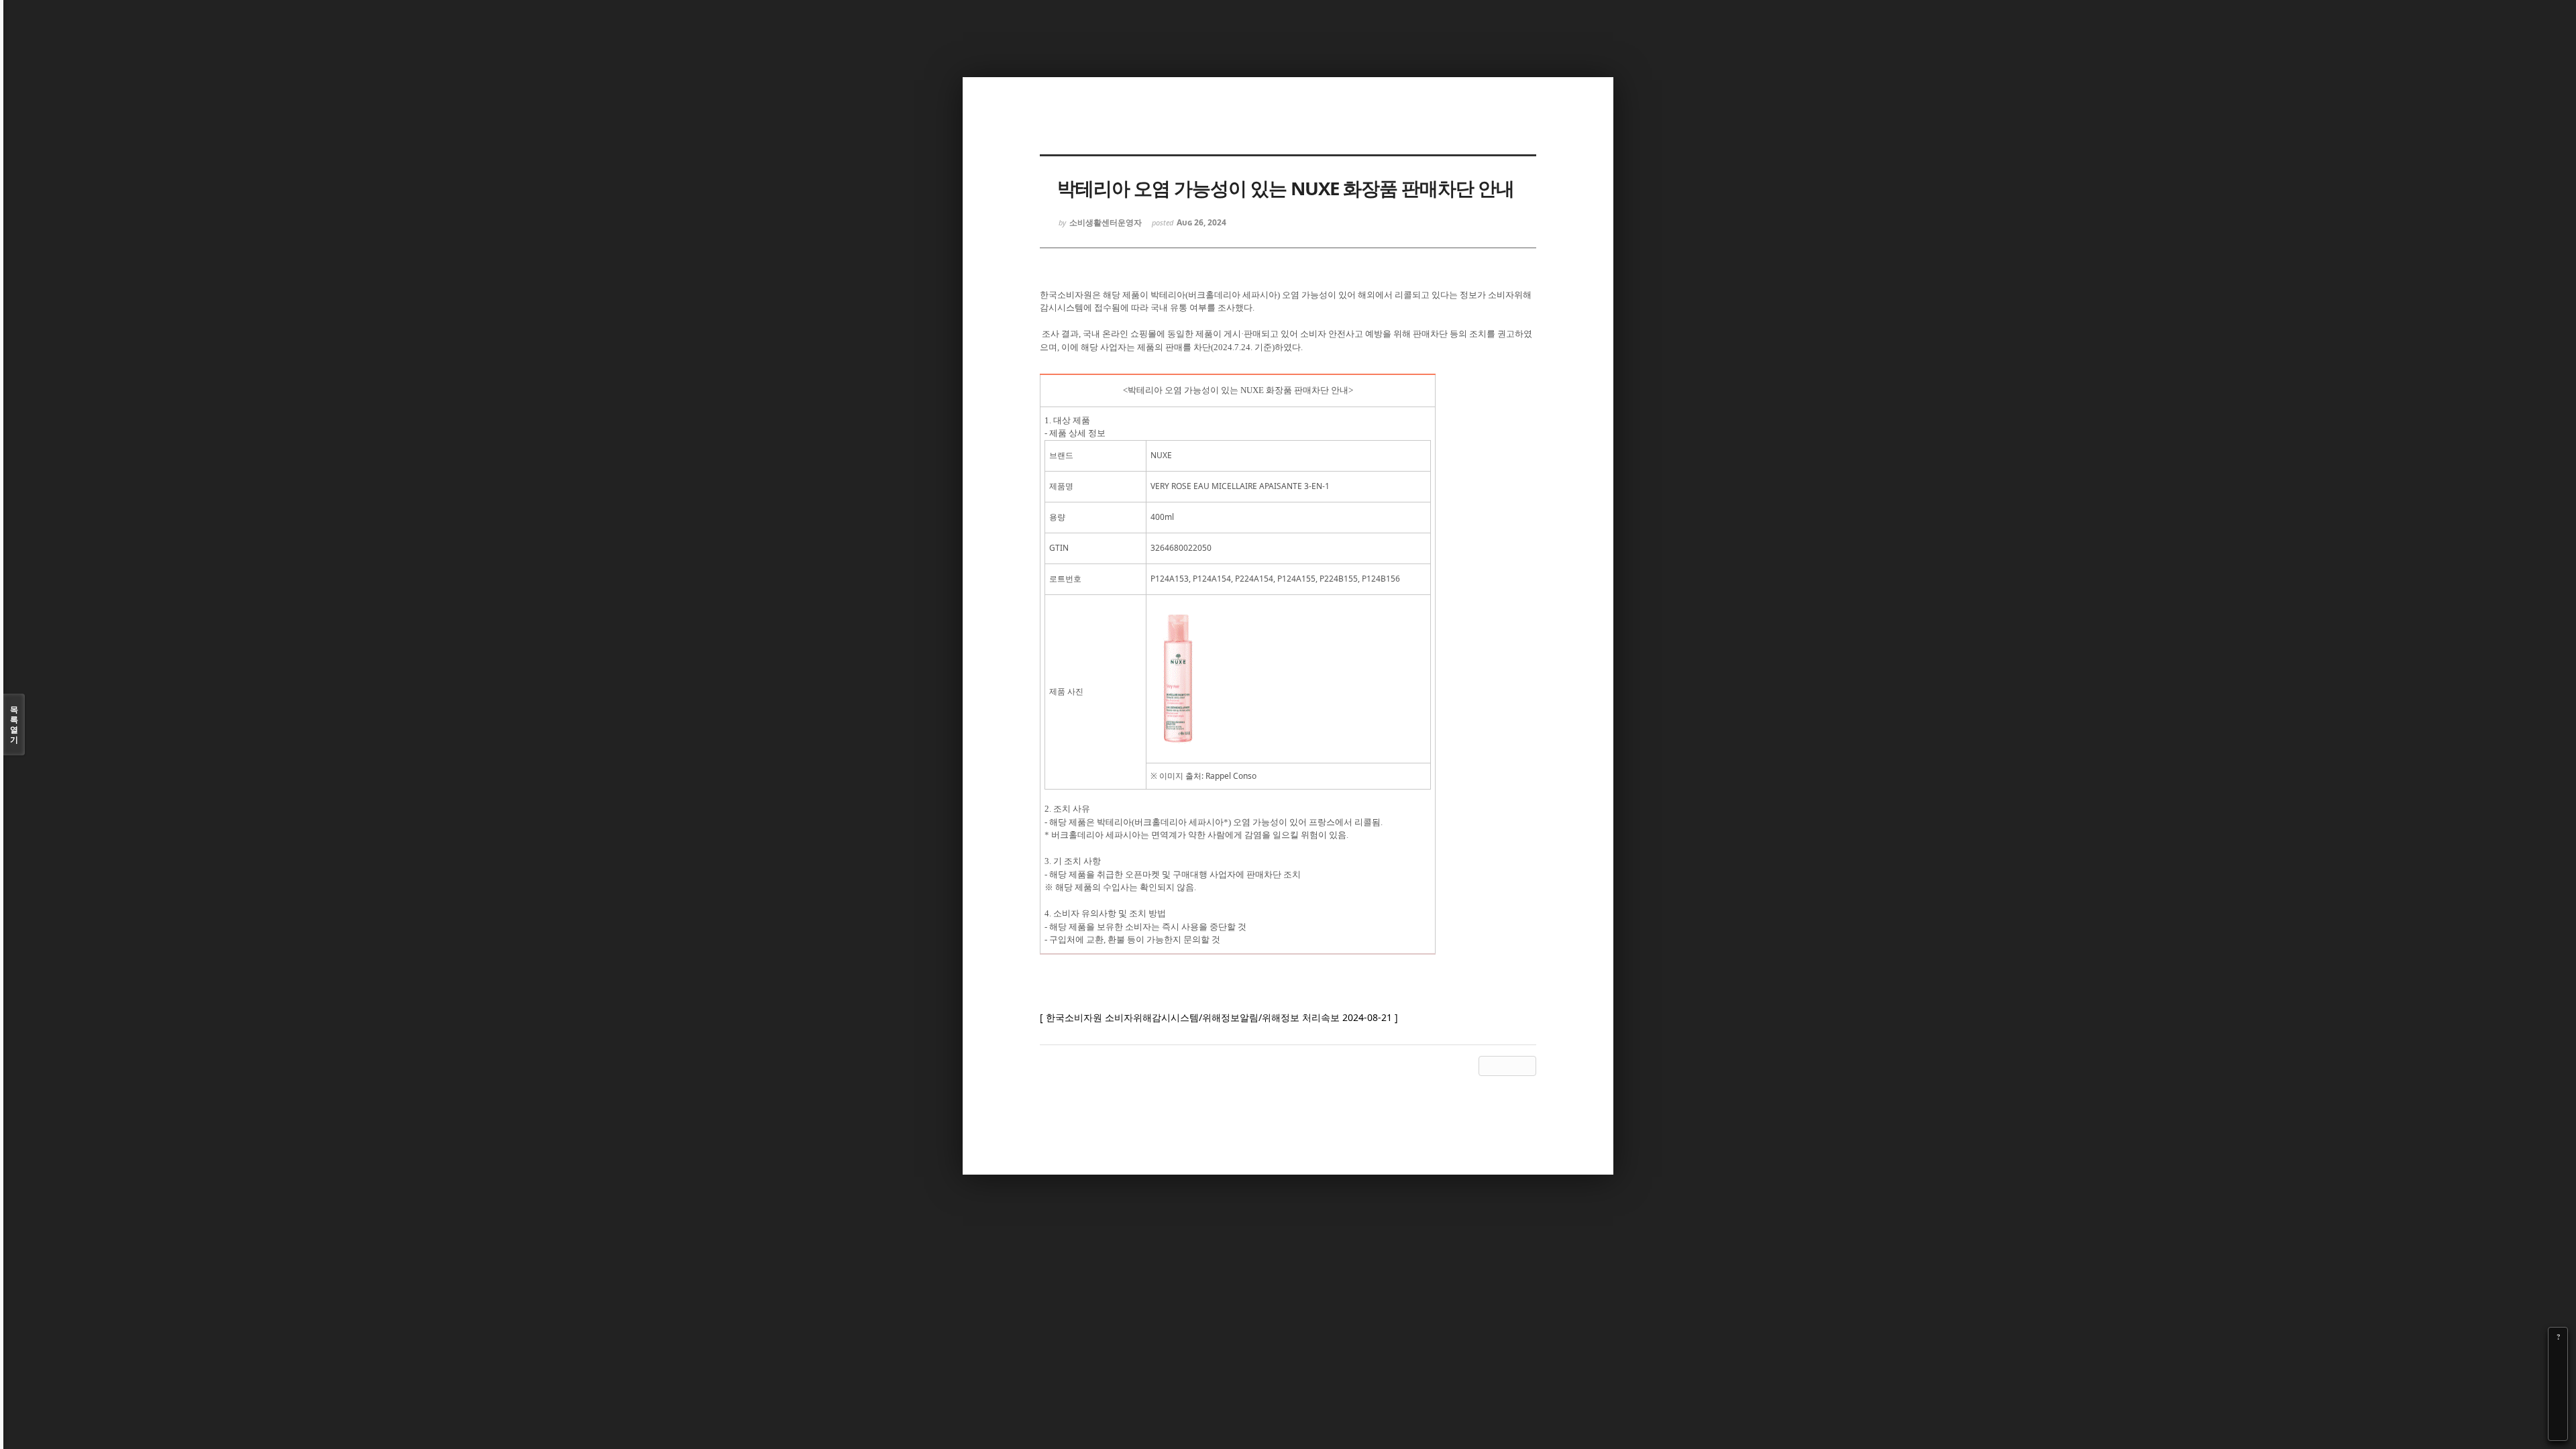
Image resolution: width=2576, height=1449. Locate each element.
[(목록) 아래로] (2558, 1412)
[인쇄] (2558, 1431)
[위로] (2558, 1393)
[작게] (2558, 1375)
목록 (14, 724)
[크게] (2558, 1356)
